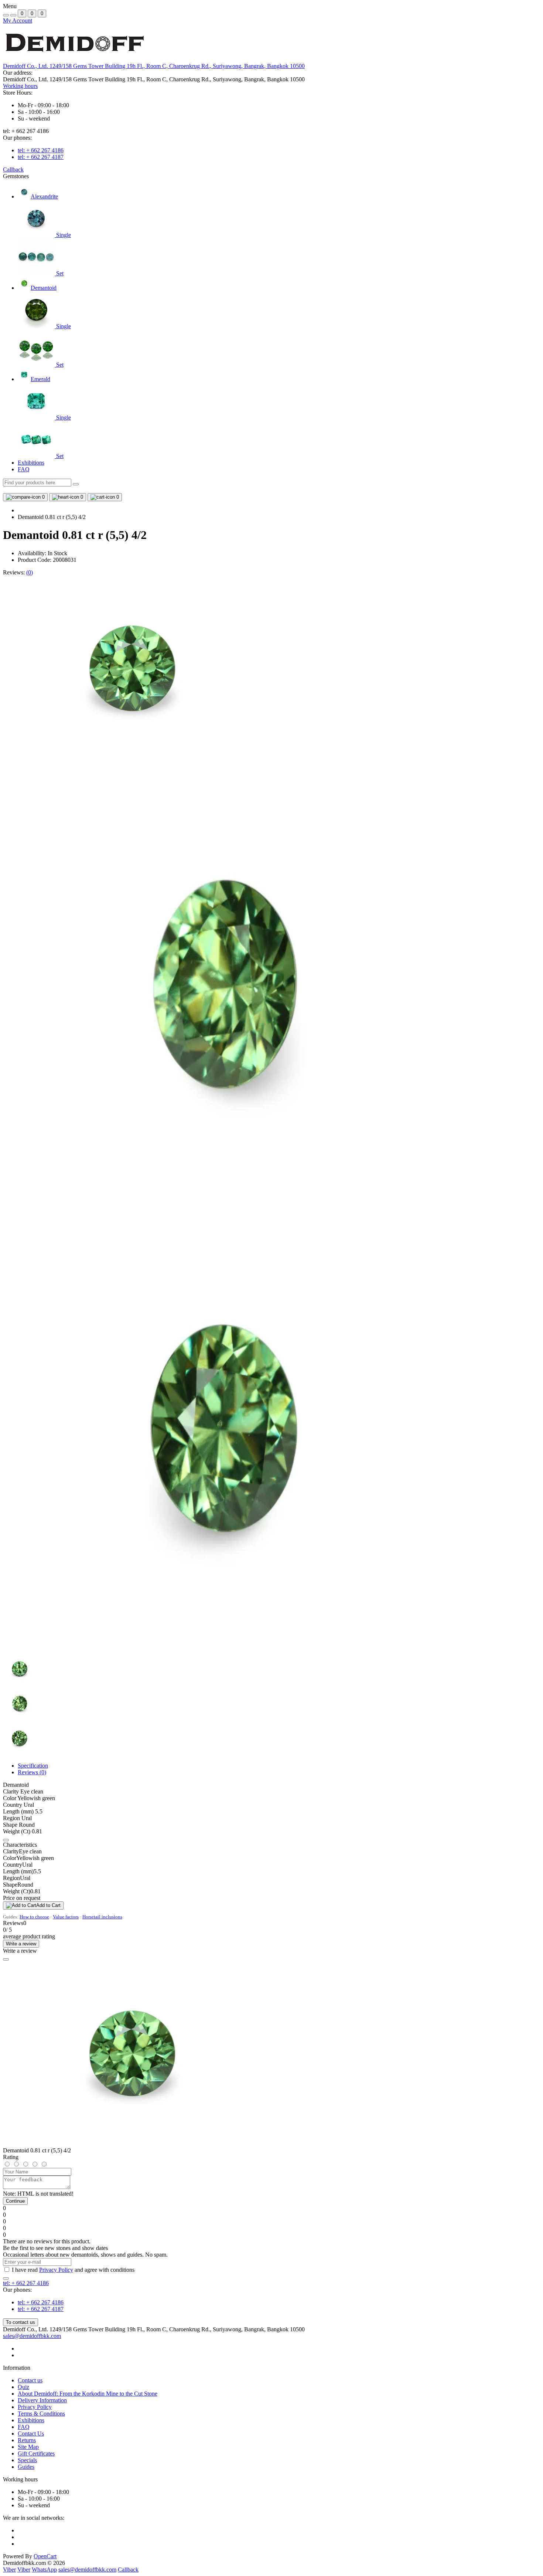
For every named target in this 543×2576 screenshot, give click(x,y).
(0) (30, 572)
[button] (154, 66)
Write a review (21, 1944)
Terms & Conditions (41, 2414)
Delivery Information (42, 2400)
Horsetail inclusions (102, 1917)
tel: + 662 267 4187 (41, 157)
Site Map (28, 2447)
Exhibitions (31, 463)
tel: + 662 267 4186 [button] (26, 2283)
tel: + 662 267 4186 (41, 150)
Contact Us (31, 2434)
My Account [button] (18, 21)
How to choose (34, 1917)
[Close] (6, 1959)
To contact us (21, 2322)
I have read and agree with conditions (73, 2270)
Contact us (30, 2380)
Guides (26, 2467)
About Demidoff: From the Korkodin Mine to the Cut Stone (88, 2394)
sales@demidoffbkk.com (32, 2336)
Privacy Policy (56, 2270)
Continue (15, 2201)
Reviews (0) (32, 1772)
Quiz (23, 2387)
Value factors (66, 1917)
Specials (27, 2460)
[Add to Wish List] (6, 1840)
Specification (33, 1766)
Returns (27, 2440)
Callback (13, 169)
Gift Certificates (36, 2453)
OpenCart (45, 2556)
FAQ (24, 469)
